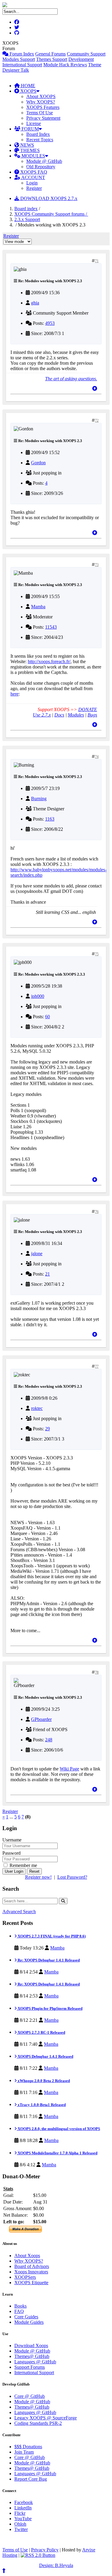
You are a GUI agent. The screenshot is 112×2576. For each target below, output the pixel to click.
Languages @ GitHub (35, 2362)
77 (97, 1366)
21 (47, 1274)
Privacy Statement (43, 118)
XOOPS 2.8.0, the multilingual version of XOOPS (58, 2129)
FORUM (30, 129)
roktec (37, 1408)
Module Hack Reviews (65, 65)
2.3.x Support (27, 219)
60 (47, 1017)
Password (11, 1853)
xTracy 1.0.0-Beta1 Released (41, 2105)
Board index (26, 209)
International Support (22, 65)
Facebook (24, 2502)
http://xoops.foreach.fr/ (49, 661)
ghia (35, 303)
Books (20, 2306)
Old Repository (41, 167)
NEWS (27, 145)
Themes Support (52, 59)
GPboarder (41, 1719)
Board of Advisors (32, 2266)
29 (47, 1429)
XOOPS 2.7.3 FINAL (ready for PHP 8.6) (51, 1936)
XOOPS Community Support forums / (51, 214)
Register (34, 188)
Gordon (38, 463)
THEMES (29, 150)
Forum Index (21, 54)
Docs (59, 715)
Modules (76, 715)
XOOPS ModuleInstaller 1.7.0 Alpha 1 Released (57, 2153)
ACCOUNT (33, 177)
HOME (27, 86)
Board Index (38, 134)
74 (97, 757)
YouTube (23, 2519)
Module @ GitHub (44, 161)
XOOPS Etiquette (31, 2283)
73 (97, 565)
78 (97, 1672)
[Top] (95, 389)
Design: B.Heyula (56, 2565)
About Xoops (27, 2256)
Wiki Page (69, 1769)
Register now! (38, 1877)
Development (81, 59)
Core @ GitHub (30, 2396)
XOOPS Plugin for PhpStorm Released (50, 2008)
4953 (50, 323)
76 (97, 1212)
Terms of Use (15, 2550)
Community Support (86, 54)
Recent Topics (40, 140)
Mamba (38, 607)
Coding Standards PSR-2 (38, 2423)
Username (12, 1840)
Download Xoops (31, 2346)
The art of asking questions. (71, 379)
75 (97, 954)
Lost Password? (72, 1877)
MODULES (33, 156)
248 (49, 1740)
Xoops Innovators (31, 2272)
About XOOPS (41, 96)
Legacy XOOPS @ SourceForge (46, 2418)
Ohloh (20, 2524)
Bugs (92, 715)
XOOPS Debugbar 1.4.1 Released (45, 2056)
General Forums (50, 54)
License (34, 123)
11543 (51, 627)
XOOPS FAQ (33, 172)
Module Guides (29, 2322)
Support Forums (30, 2367)
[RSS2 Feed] (38, 2555)
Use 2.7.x (42, 715)
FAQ (19, 2311)
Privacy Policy (45, 2550)
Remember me (23, 1865)
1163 (50, 819)
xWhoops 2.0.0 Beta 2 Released (43, 2081)
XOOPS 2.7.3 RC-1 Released (41, 2032)
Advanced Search (19, 1912)
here (14, 694)
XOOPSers (25, 2277)
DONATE (88, 709)
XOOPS (28, 91)
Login (32, 183)
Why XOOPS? (41, 102)
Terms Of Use (40, 113)
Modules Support (19, 59)
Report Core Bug (31, 2479)
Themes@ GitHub (32, 2356)
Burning (39, 799)
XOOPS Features (43, 107)
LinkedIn (23, 2508)
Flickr (20, 2513)
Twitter (21, 2529)
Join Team (24, 2452)
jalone (37, 1254)
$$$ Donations (28, 2447)
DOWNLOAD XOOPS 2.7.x (48, 198)
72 (97, 420)
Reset (34, 1871)
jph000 (38, 996)
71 (97, 261)
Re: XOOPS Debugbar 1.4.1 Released (48, 1960)
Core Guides (26, 2317)
